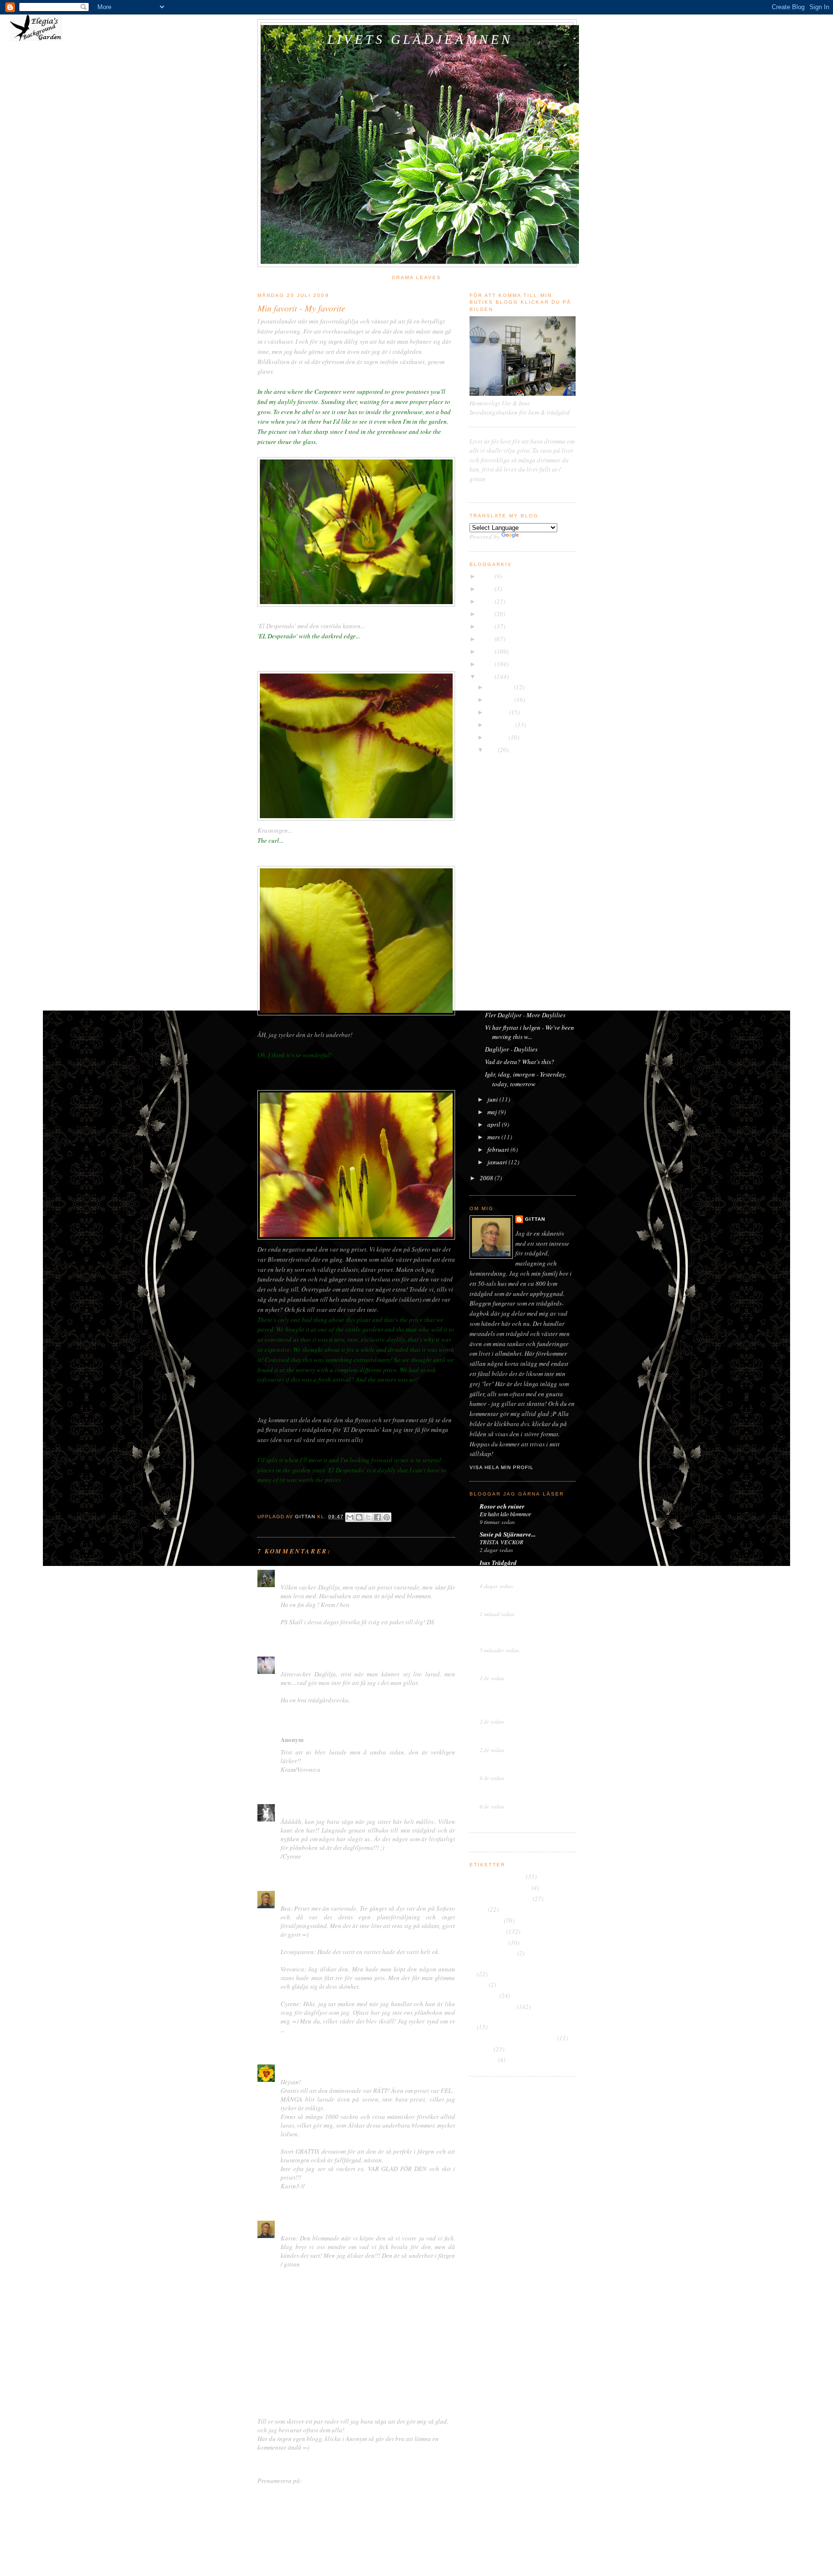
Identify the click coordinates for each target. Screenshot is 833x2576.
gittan (289, 1895)
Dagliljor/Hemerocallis (500, 1888)
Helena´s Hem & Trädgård (515, 1598)
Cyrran (291, 1809)
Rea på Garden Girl (503, 1770)
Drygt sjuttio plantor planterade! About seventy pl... (528, 847)
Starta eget (484, 1996)
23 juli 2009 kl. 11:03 (339, 2225)
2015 (487, 601)
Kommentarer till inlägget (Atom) (347, 2481)
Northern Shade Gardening (516, 1690)
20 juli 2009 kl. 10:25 (322, 1575)
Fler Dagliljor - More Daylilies (525, 1015)
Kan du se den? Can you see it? (526, 1002)
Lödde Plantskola (508, 990)
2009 (487, 676)
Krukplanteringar (493, 1953)
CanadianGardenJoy (508, 1734)
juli (493, 750)
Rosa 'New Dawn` (501, 1606)
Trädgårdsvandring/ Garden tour (513, 2038)
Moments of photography (315, 1661)
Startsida (359, 2462)
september (501, 725)
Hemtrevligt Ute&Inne (509, 1662)
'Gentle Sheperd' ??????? (519, 899)
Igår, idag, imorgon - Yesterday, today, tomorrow (526, 1079)
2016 (487, 589)
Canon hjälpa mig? (511, 773)
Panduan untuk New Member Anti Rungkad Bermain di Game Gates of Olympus (522, 1706)
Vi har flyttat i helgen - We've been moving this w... (530, 1032)
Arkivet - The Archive (497, 1876)
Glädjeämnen (487, 1931)
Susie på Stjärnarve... (508, 1534)
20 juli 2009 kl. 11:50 (380, 1661)
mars (494, 1137)
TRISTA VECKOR (502, 1542)
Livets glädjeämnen (420, 40)
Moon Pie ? (493, 1742)
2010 (487, 664)
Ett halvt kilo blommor (505, 1514)
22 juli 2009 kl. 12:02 (351, 2069)
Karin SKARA (300, 2069)
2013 (487, 626)
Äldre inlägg (438, 2462)
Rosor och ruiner (502, 1506)
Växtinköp (483, 2060)
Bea (286, 1574)
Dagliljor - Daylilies (511, 1049)
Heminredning (488, 1942)
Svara (288, 1634)
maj (493, 1112)
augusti (498, 737)
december (501, 687)
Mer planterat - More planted (524, 786)
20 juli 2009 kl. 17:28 (335, 1740)
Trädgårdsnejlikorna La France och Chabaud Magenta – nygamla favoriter (524, 1574)
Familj (478, 1909)
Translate (533, 537)
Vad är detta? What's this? (520, 1062)
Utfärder (481, 2049)
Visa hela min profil (502, 1467)
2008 (487, 1178)
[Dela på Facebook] (377, 1517)
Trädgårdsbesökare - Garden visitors (517, 2018)
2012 (487, 639)
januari (498, 1162)
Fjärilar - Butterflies (511, 911)
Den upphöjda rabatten (500, 1899)
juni (493, 1099)
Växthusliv (494, 1762)
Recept (478, 1984)
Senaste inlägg (277, 2462)
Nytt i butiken (495, 1670)
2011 (487, 651)
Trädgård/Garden (492, 2007)
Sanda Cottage (499, 1791)
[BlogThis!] (359, 1517)
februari (499, 1149)
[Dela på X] (368, 1517)
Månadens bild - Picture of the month (518, 1964)
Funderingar (486, 1920)
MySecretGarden (502, 1626)
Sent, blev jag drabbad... (508, 1798)
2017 (487, 576)
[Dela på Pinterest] (387, 1517)
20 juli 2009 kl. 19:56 (339, 1896)
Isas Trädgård (498, 1563)
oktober (498, 712)
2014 (487, 614)
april (495, 1124)
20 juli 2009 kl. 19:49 (332, 1809)
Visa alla (567, 1818)
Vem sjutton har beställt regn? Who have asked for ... (524, 869)
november (501, 700)
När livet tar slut (507, 761)
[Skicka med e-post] (350, 1517)
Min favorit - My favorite (517, 886)
